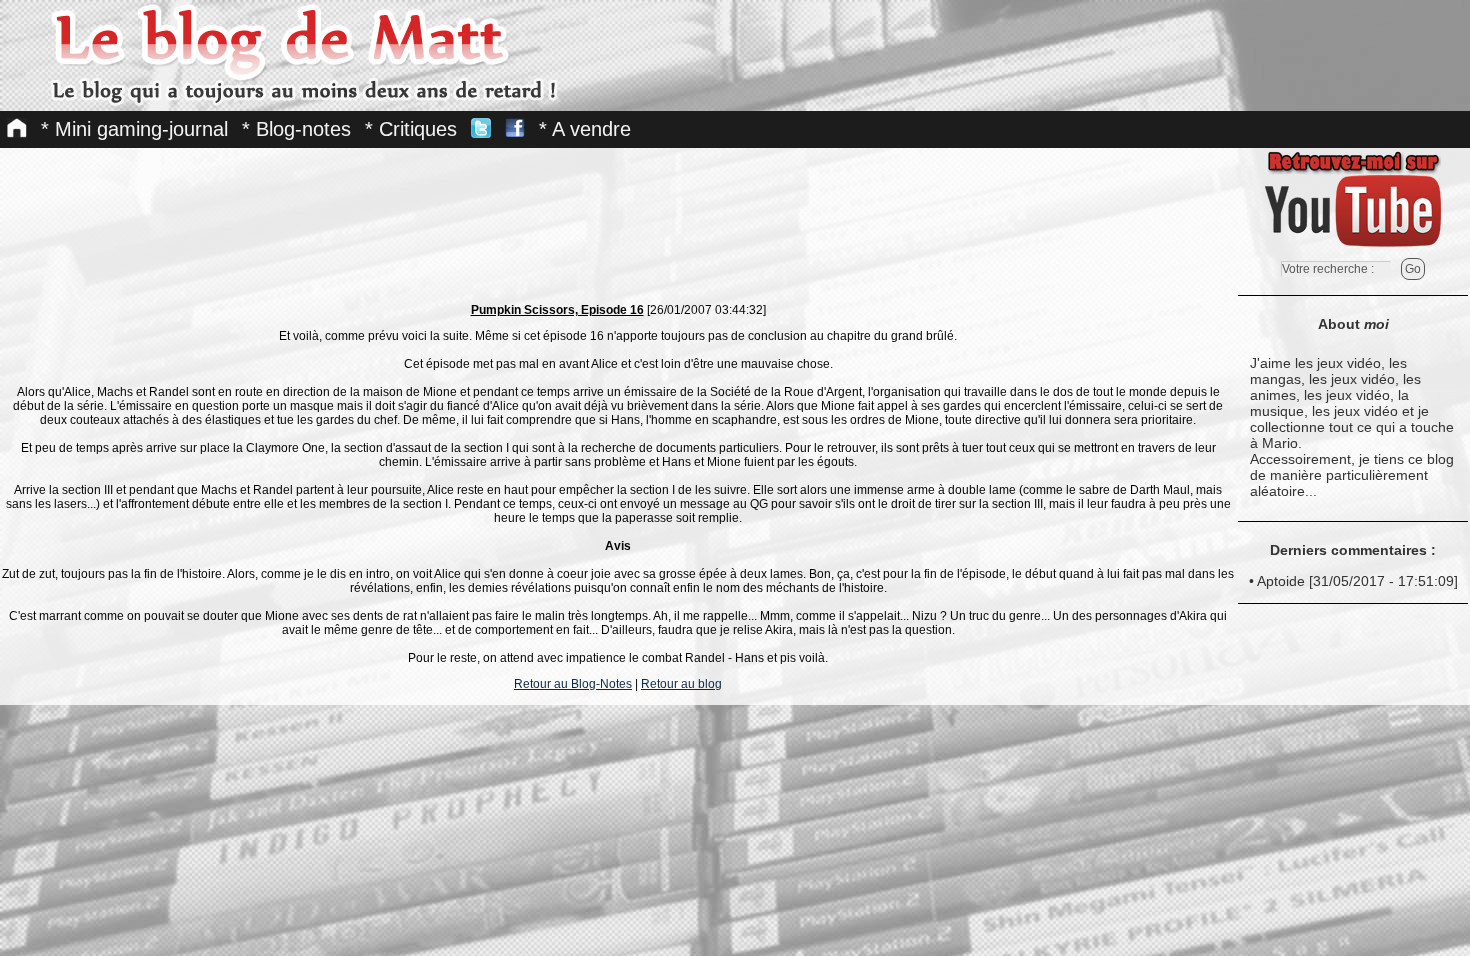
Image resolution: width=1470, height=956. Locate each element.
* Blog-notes (296, 129)
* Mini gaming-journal (134, 129)
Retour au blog (681, 684)
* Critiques (411, 129)
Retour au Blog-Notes (573, 684)
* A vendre (585, 129)
